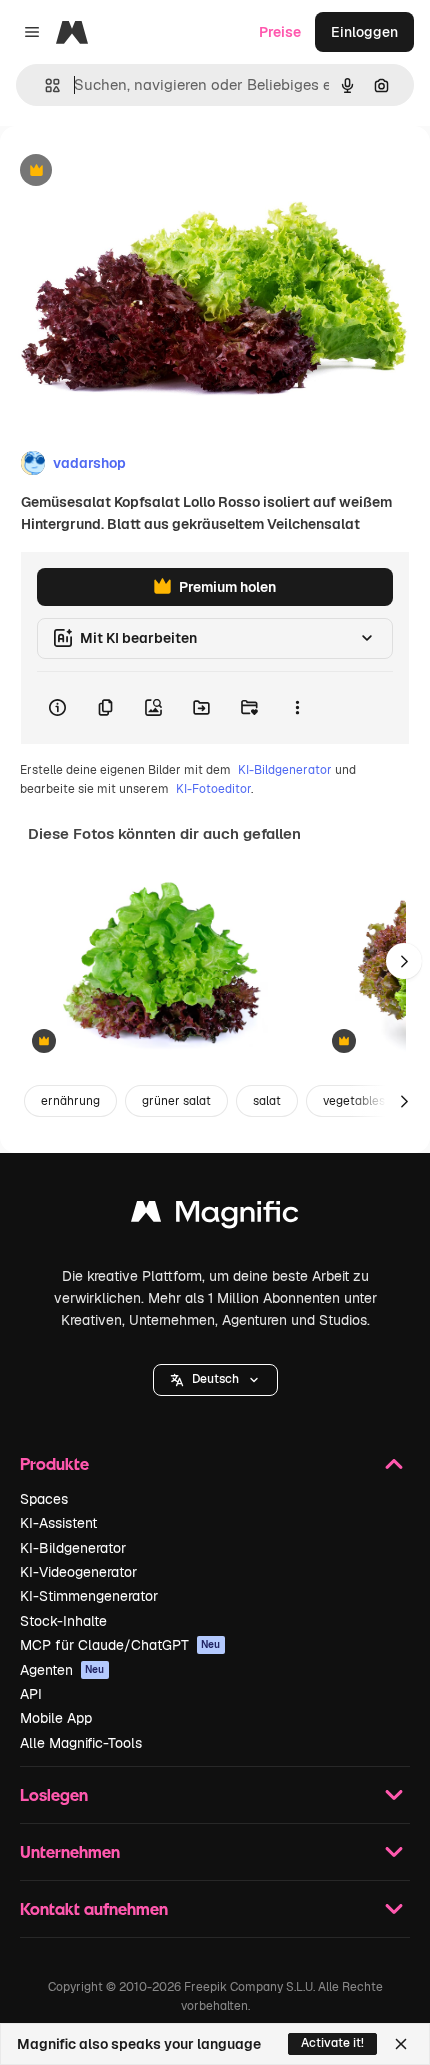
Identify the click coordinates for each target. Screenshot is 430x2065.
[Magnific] (215, 1216)
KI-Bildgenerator (285, 770)
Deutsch (215, 1379)
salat (267, 1101)
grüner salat (176, 1101)
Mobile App (56, 1718)
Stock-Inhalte (63, 1621)
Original (128, 171)
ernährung (70, 1101)
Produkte (54, 1463)
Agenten (62, 1670)
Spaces (44, 1499)
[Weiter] (404, 961)
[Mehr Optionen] (297, 708)
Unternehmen (70, 1851)
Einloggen (364, 32)
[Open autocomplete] (44, 85)
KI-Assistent (58, 1523)
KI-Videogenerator (78, 1572)
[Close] (401, 2044)
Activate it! (332, 2043)
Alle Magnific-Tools (81, 1743)
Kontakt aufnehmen (94, 1908)
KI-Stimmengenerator (89, 1596)
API (31, 1694)
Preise (280, 32)
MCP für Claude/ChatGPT (120, 1645)
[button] (215, 1380)
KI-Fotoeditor (213, 789)
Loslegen (54, 1794)
